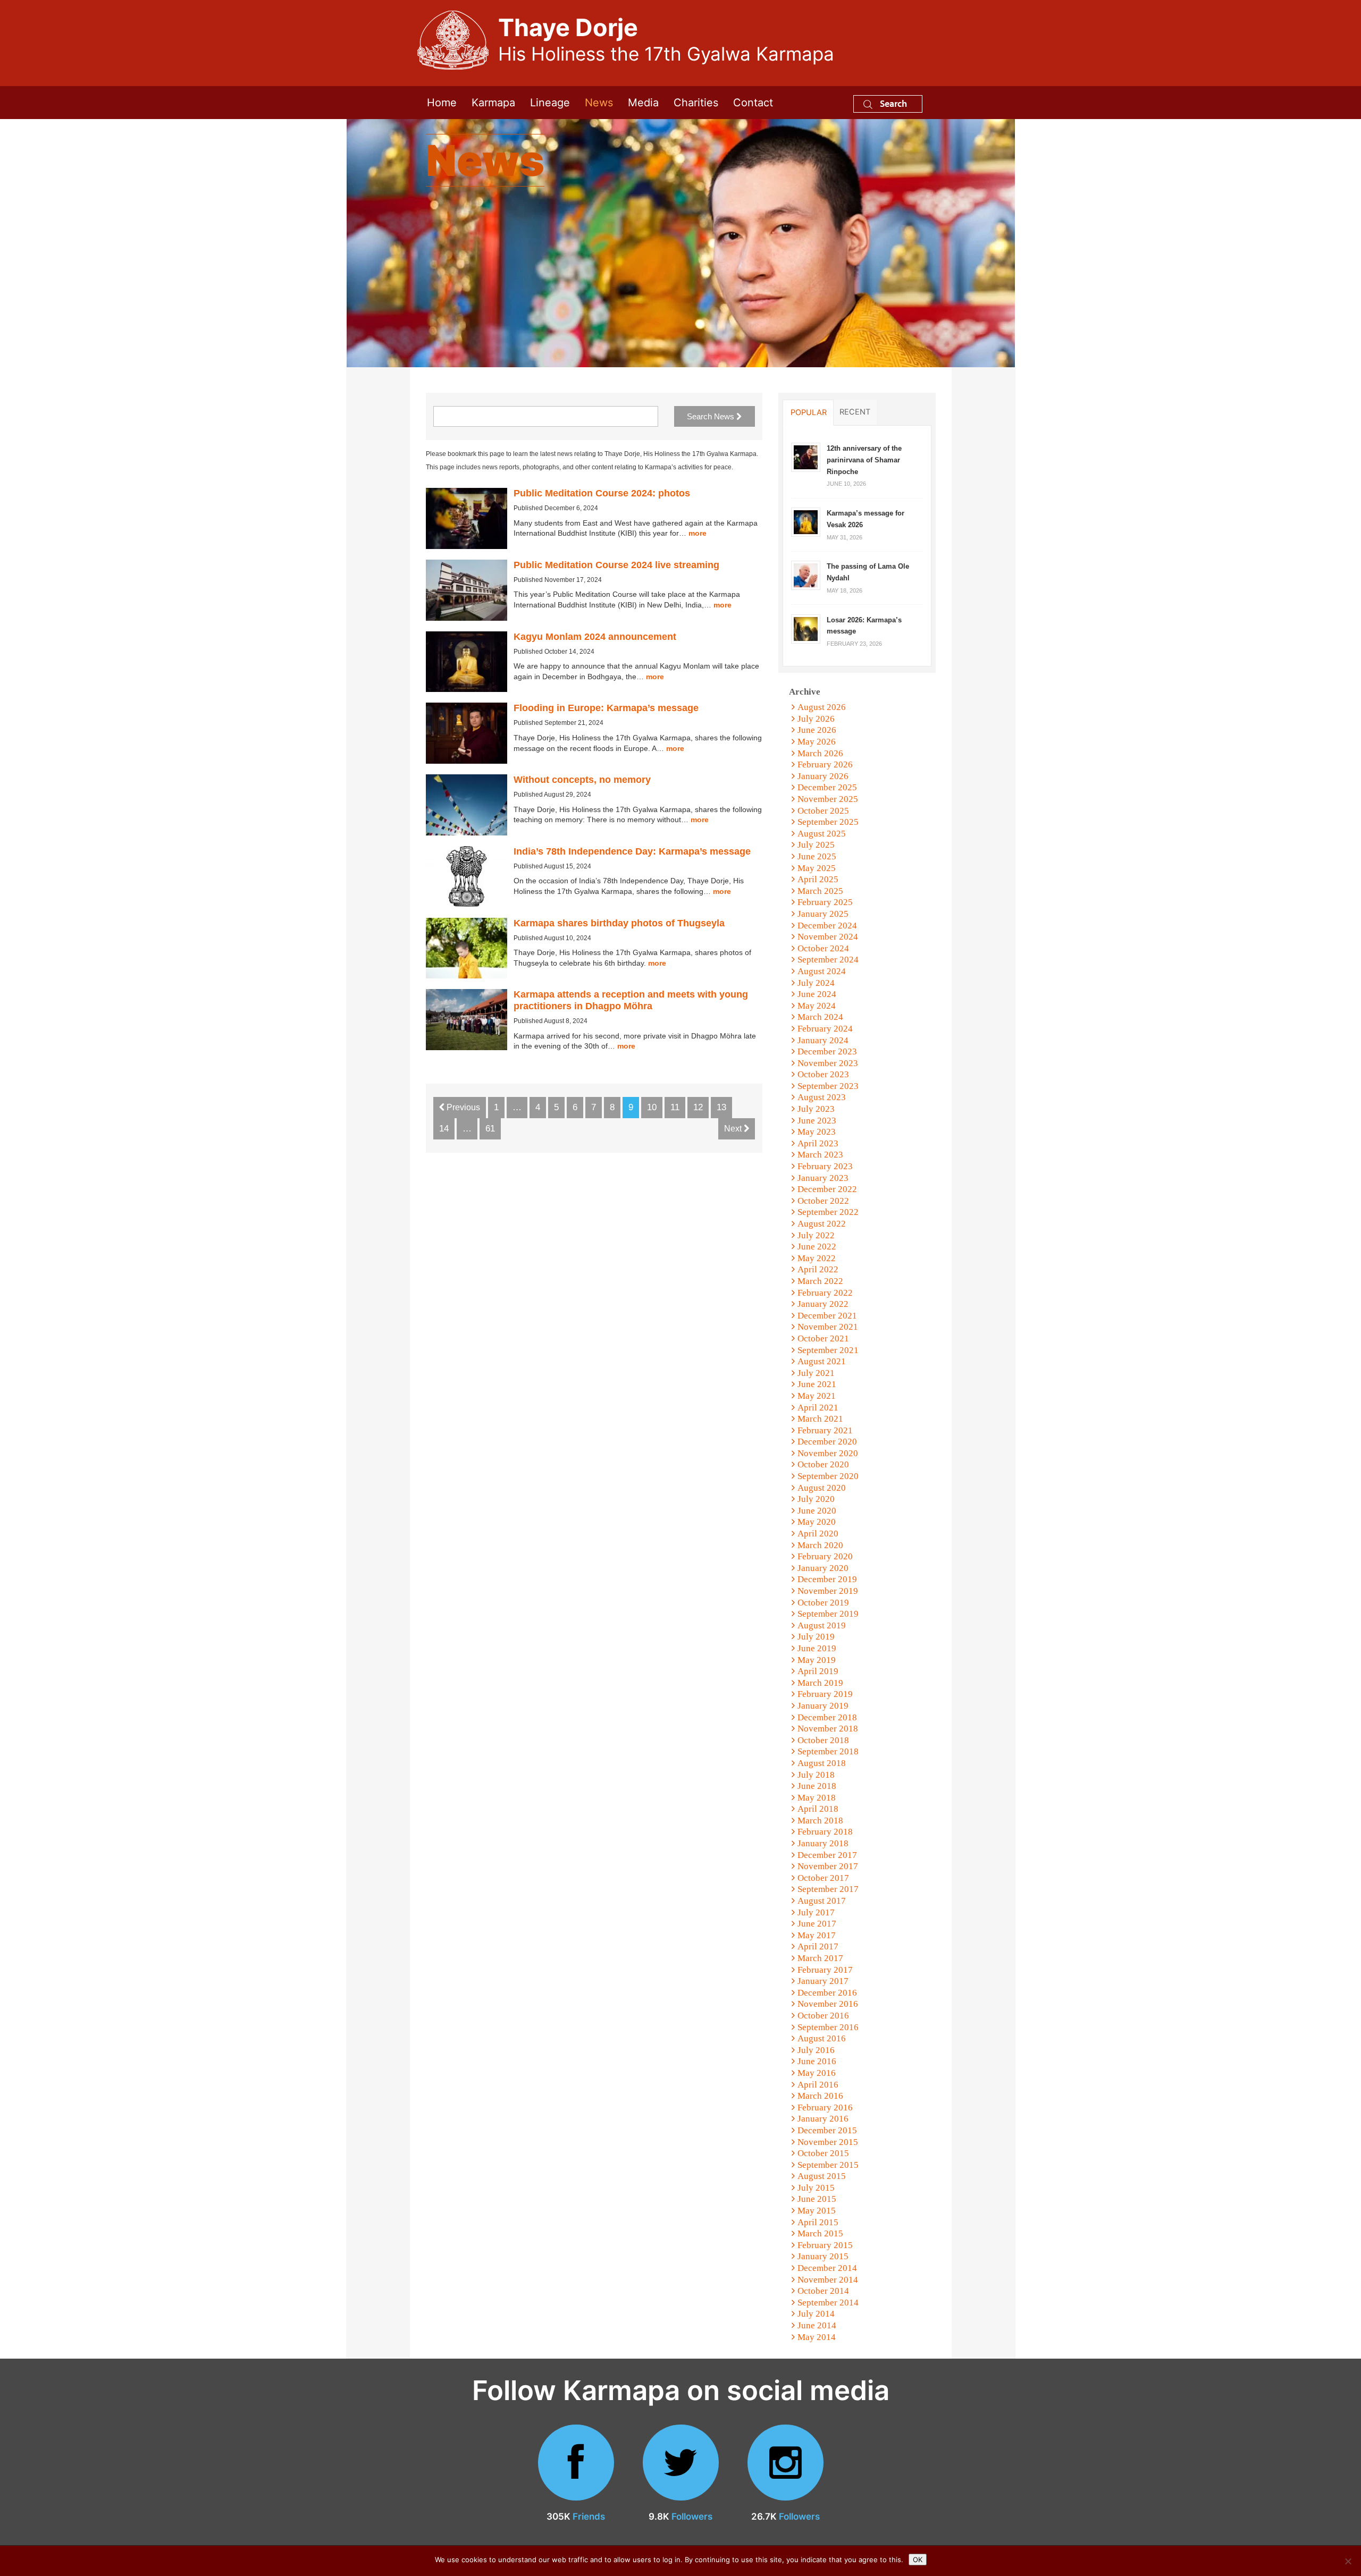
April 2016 (818, 2085)
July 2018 (816, 1775)
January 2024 (823, 1040)
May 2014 (817, 2337)
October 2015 (823, 2153)
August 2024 (822, 971)
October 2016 (823, 2016)
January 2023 (823, 1178)
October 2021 (823, 1338)
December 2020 (827, 1442)
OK (918, 2560)
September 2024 (828, 960)
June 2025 (817, 856)
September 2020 (828, 1476)
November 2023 (828, 1063)
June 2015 (817, 2199)
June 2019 (817, 1648)
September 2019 (828, 1614)
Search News (712, 416)
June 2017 (817, 1924)
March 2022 (820, 1281)
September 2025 (828, 822)
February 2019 (825, 1694)
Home (442, 103)
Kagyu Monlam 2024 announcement (595, 637)
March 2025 (820, 891)
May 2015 (817, 2211)
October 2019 (823, 1603)
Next (734, 1129)
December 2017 (827, 1855)
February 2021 (825, 1430)
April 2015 (818, 2222)
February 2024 (825, 1029)
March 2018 (820, 1821)
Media (643, 103)
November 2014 (828, 2280)
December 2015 (827, 2130)
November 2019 (828, 1591)
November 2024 (828, 937)
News (599, 103)
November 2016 (828, 2004)
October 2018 (823, 1740)
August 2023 (822, 1097)
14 (444, 1129)
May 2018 (817, 1798)
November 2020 (828, 1453)
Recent (855, 412)
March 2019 (820, 1683)
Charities (696, 103)
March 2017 (820, 1958)
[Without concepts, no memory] (467, 805)
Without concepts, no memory (582, 780)
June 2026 (817, 730)
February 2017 (825, 1970)
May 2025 (817, 868)
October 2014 (823, 2291)
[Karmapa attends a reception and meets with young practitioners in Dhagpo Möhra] (467, 1020)
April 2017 (818, 1946)
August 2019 (822, 1625)
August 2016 (822, 2038)
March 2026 (820, 753)
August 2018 (822, 1763)
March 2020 (820, 1545)
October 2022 (823, 1201)
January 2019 (823, 1706)
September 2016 (828, 2027)
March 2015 (820, 2233)
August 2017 (822, 1901)
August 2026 (822, 707)
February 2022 (825, 1293)
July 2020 (816, 1499)
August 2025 (822, 834)
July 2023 (816, 1109)
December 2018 (827, 1717)
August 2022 (822, 1224)
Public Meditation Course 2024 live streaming (616, 565)
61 (490, 1129)
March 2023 (820, 1155)
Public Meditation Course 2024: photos (602, 493)
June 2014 (817, 2325)
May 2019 (817, 1660)
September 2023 (828, 1086)
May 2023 (817, 1132)
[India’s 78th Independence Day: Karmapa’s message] (467, 877)
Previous (462, 1107)
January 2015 (823, 2256)
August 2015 (822, 2176)
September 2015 (828, 2165)
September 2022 (828, 1212)
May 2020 (817, 1522)
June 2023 (817, 1121)
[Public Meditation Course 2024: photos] (467, 518)
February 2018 (825, 1832)
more (698, 533)
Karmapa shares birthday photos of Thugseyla (619, 923)
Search (892, 103)
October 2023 (823, 1074)
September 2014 (828, 2303)
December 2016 (827, 1993)
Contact (753, 103)
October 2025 (823, 811)
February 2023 (825, 1166)
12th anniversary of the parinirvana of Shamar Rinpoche (864, 460)
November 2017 (828, 1866)
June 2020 (817, 1511)
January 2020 (823, 1568)
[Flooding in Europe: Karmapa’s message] (467, 733)
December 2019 (827, 1579)
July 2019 (816, 1637)
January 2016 (823, 2119)
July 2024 (816, 983)
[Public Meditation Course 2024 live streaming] (467, 590)
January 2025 (823, 914)
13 (721, 1107)
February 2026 (825, 765)
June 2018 (817, 1786)
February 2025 (825, 902)
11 (675, 1107)
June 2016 (817, 2061)
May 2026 (817, 742)
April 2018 (818, 1809)
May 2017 (817, 1935)
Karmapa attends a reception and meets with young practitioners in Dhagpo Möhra (631, 1000)
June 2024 (817, 994)
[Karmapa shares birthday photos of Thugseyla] (467, 948)
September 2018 (828, 1751)
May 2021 (817, 1396)
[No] (1348, 2561)
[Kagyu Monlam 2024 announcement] (467, 662)
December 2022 (827, 1189)
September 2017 (828, 1889)
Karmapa (493, 103)
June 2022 (817, 1247)
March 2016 (820, 2096)
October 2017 (823, 1878)
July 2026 (816, 719)
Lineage (550, 103)
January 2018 (823, 1843)
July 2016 (816, 2050)
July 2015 (816, 2188)
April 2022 (818, 1269)
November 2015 (828, 2142)
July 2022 (816, 1235)
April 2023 (818, 1143)
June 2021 (817, 1384)
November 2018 (828, 1729)
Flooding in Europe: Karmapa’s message (606, 708)
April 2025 (818, 879)
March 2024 (820, 1017)
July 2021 (816, 1373)
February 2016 (825, 2108)
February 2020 (825, 1556)
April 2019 (818, 1671)
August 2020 (822, 1488)
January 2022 (823, 1304)
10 (652, 1107)
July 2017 (816, 1912)
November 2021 (828, 1327)
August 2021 (822, 1361)
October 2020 (823, 1464)
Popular (809, 412)
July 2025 (816, 845)
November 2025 (828, 799)
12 (698, 1107)
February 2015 (825, 2245)
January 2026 (823, 776)
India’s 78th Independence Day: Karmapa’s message (632, 851)
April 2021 (818, 1408)
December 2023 (827, 1051)
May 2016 (817, 2073)
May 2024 (817, 1006)
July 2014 (816, 2314)
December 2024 (827, 926)
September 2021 (828, 1350)
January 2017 (823, 1981)
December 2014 (827, 2268)
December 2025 (827, 787)
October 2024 (823, 948)
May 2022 (817, 1258)
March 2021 (820, 1419)
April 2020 (818, 1534)
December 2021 (827, 1316)
